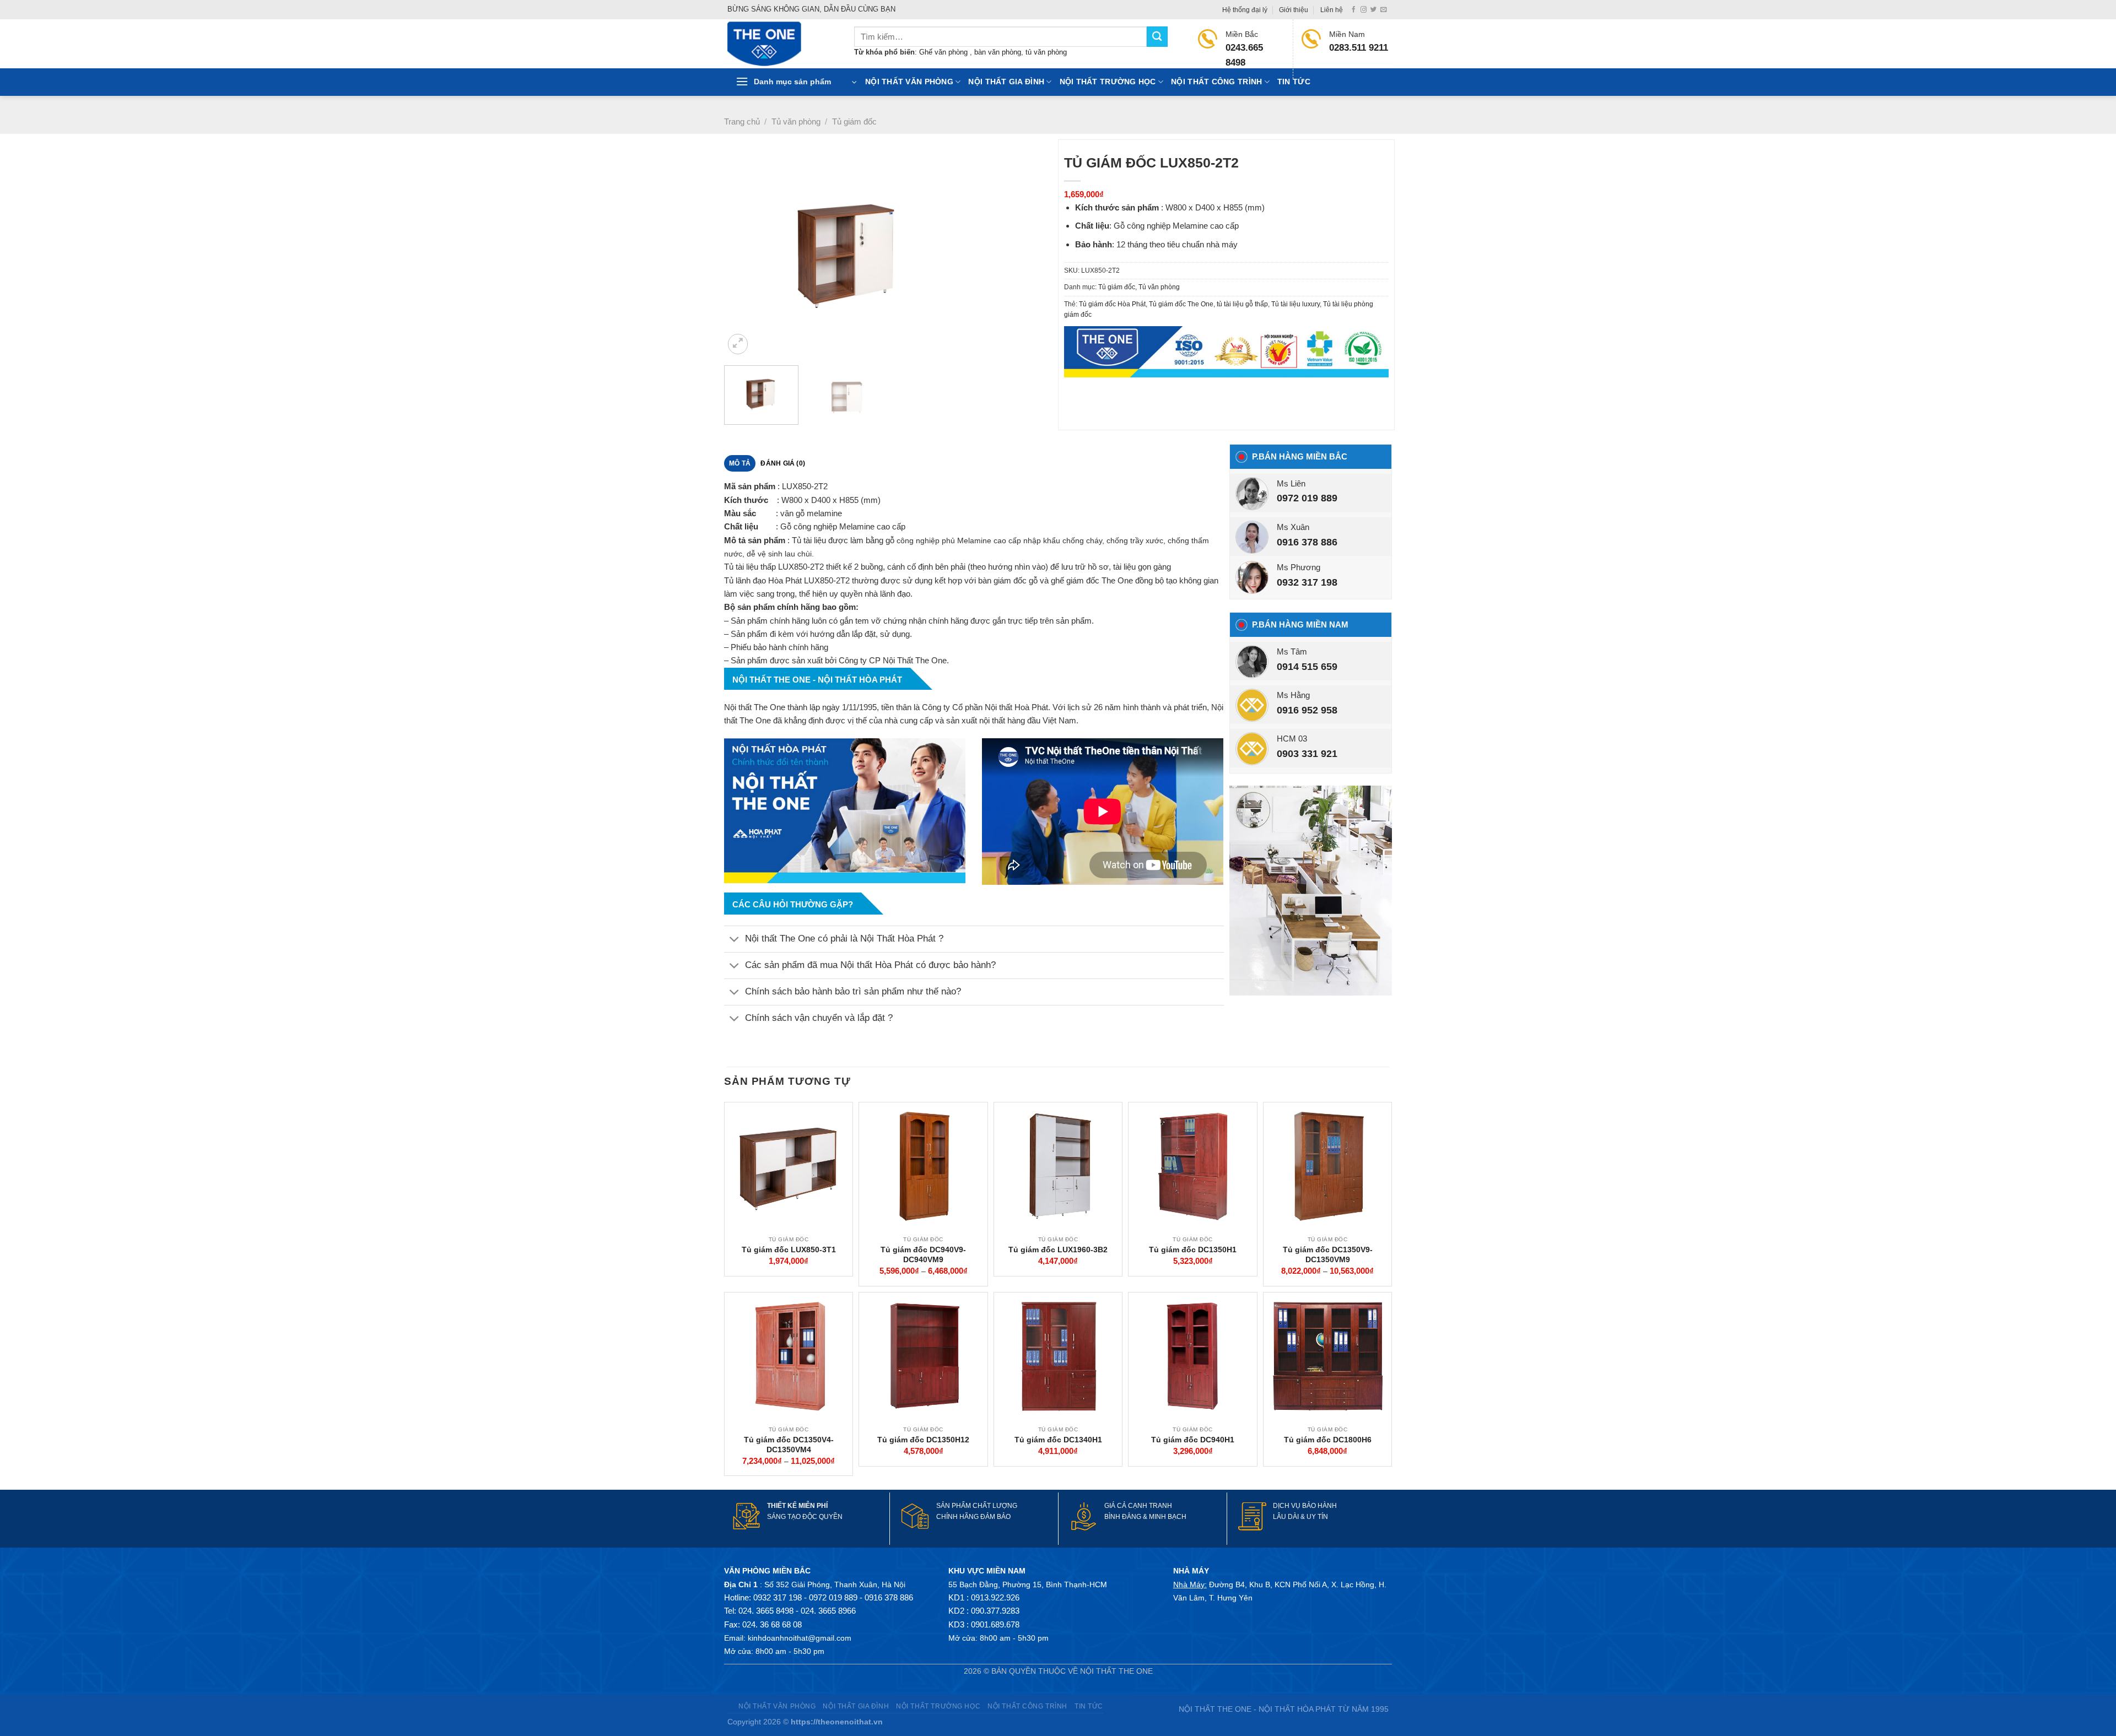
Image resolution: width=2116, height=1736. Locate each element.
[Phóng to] (738, 344)
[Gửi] (1157, 37)
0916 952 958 (1307, 710)
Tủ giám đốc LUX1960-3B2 (1058, 1250)
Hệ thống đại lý (1245, 10)
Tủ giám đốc (854, 121)
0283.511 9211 (1359, 48)
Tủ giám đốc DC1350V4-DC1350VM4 (789, 1445)
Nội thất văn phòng (909, 82)
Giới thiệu (1294, 10)
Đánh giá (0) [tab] (783, 463)
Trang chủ (742, 121)
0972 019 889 (1307, 498)
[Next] (1035, 254)
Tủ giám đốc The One (1181, 304)
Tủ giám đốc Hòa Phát (1112, 304)
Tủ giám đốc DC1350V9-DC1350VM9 (1328, 1254)
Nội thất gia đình (1006, 82)
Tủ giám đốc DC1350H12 (923, 1440)
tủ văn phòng (1046, 52)
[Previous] (744, 254)
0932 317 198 (1307, 582)
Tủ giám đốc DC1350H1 (1193, 1250)
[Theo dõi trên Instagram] (1364, 10)
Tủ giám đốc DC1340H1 (1058, 1440)
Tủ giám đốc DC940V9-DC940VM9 (923, 1254)
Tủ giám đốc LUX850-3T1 (789, 1250)
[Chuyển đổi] (734, 940)
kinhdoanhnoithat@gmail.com (800, 1638)
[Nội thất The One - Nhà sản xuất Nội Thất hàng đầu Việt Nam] (782, 44)
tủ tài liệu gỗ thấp (1242, 304)
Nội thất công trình (1216, 82)
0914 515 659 (1307, 667)
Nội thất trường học (1108, 82)
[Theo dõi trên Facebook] (1354, 10)
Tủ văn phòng (796, 121)
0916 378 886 (1307, 542)
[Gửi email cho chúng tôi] (1383, 10)
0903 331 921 (1307, 754)
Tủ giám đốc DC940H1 (1193, 1440)
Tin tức (1294, 82)
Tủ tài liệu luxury (1295, 304)
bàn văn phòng (998, 52)
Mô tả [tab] (740, 463)
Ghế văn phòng (944, 52)
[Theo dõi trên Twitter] (1373, 10)
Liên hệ (1332, 10)
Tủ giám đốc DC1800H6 (1328, 1440)
